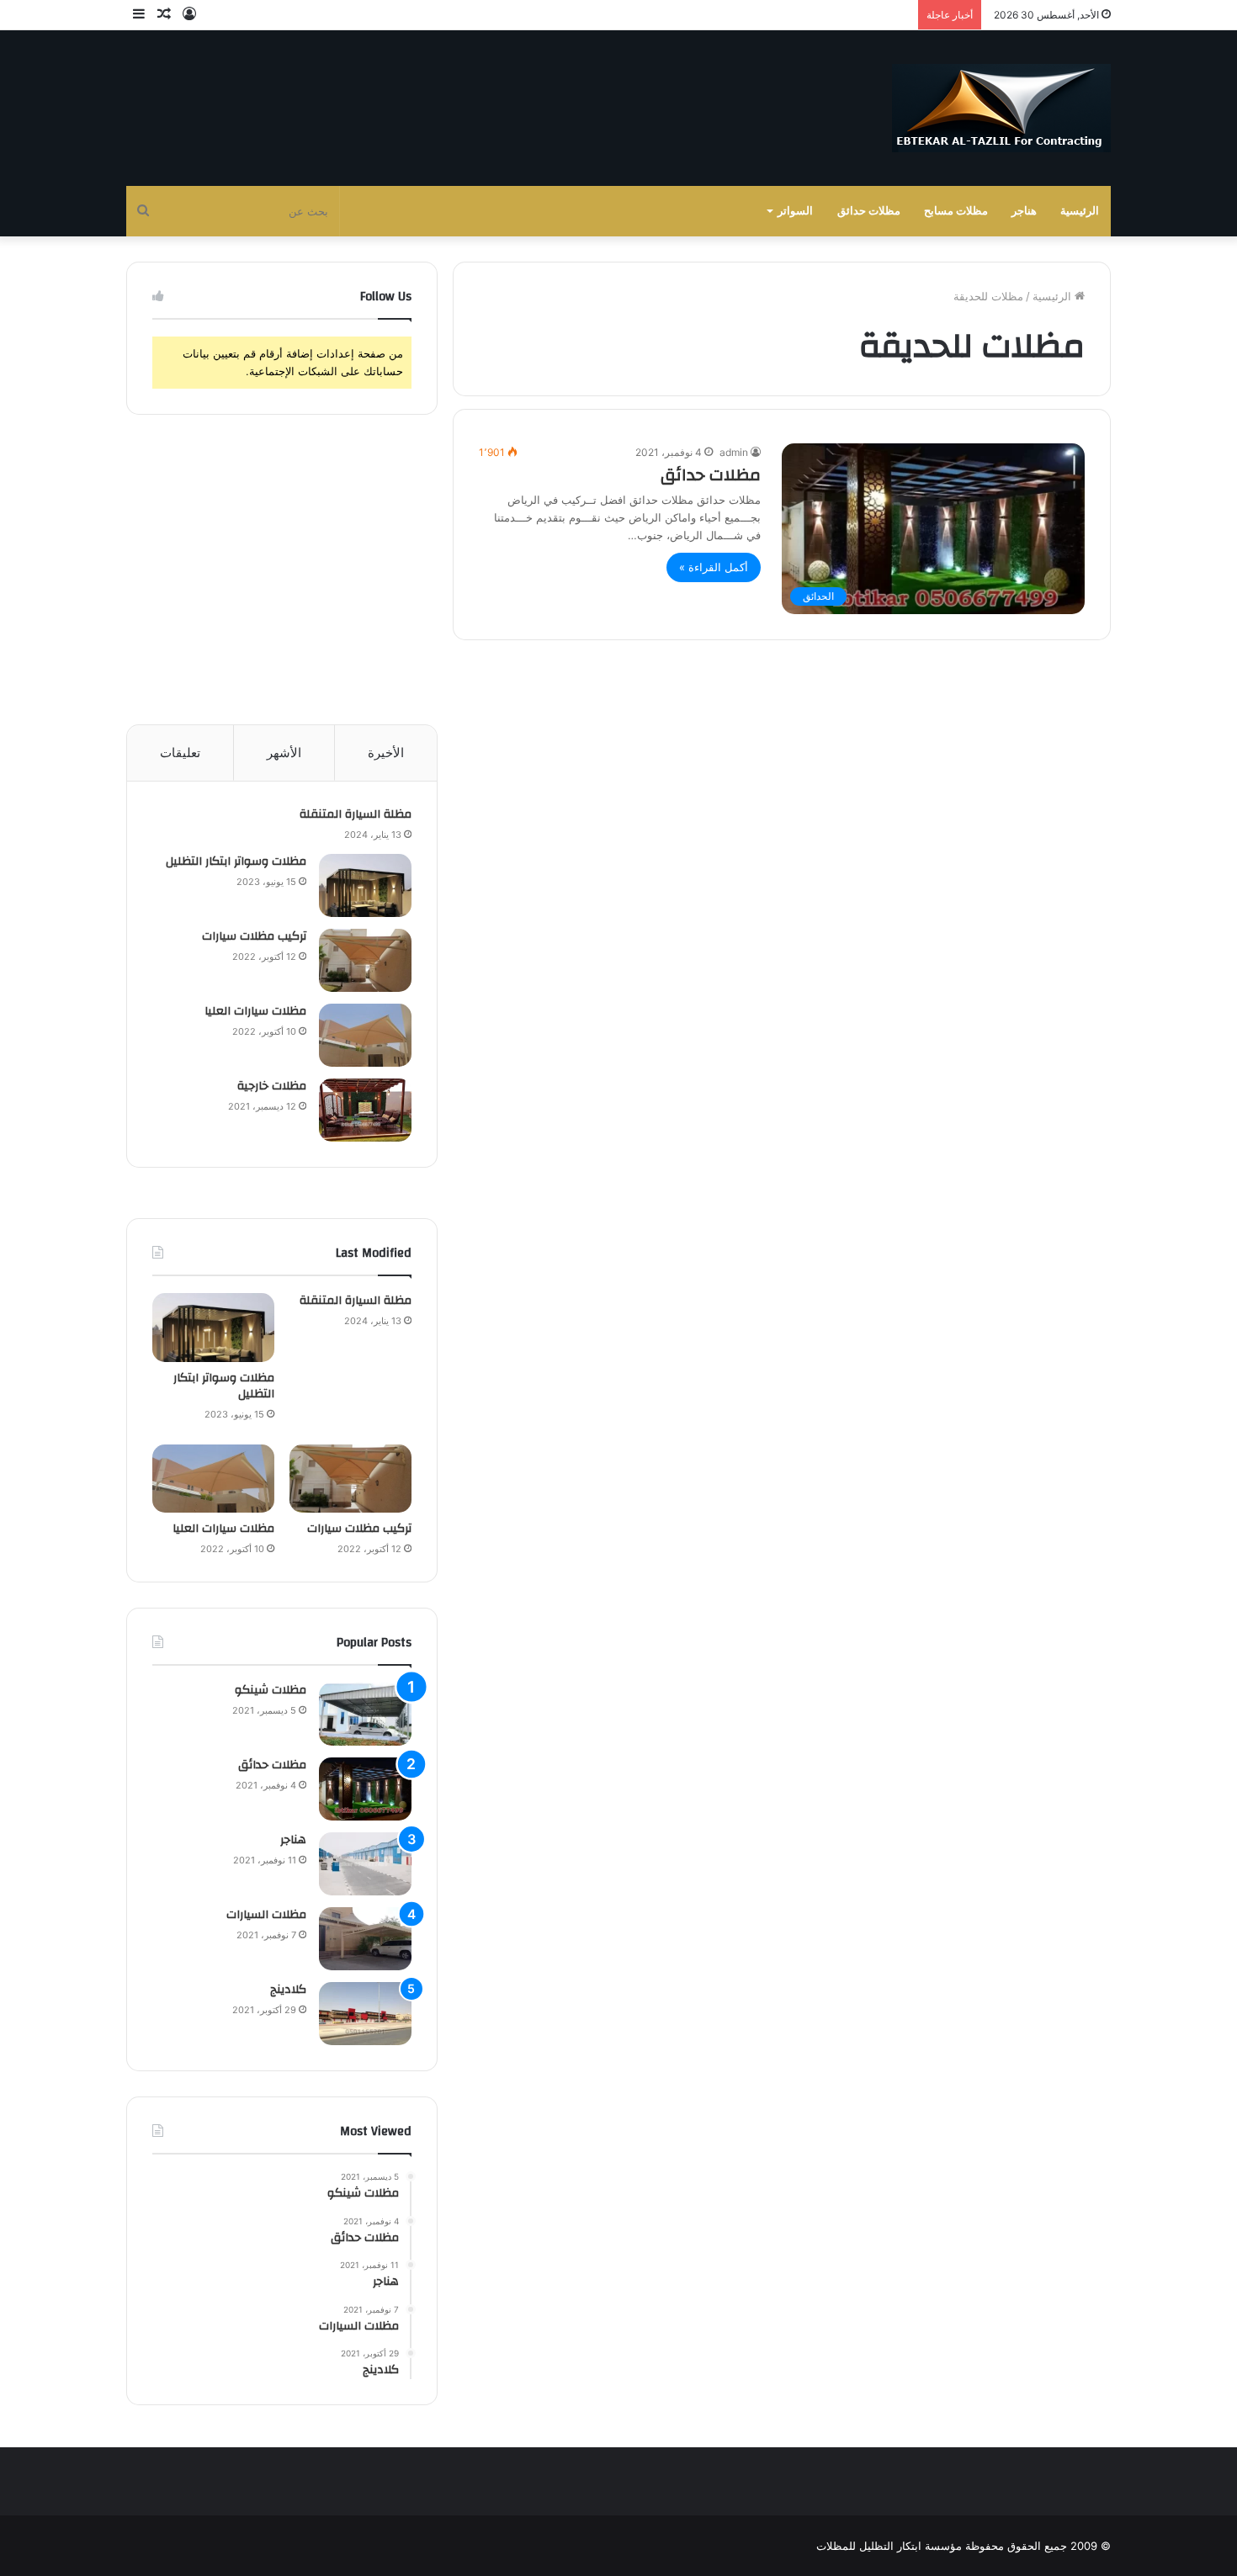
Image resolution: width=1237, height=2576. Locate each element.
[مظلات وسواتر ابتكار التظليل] (365, 885)
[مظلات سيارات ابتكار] (1001, 108)
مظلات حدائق (869, 211)
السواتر (795, 211)
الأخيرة (386, 753)
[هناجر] (365, 1864)
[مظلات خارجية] (365, 1110)
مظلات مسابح (956, 211)
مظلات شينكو (271, 1690)
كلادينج (288, 1990)
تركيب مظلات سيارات (254, 936)
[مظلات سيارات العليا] (365, 1035)
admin (734, 452)
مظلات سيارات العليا (255, 1011)
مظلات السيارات (266, 1915)
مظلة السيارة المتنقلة (356, 814)
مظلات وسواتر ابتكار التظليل (236, 861)
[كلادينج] (365, 2014)
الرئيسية (1080, 211)
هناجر (1024, 211)
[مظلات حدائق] (365, 1789)
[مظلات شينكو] (365, 1714)
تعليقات (180, 753)
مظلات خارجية (272, 1086)
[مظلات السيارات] (365, 1939)
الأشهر (284, 753)
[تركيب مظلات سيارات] (365, 960)
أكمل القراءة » (714, 567)
